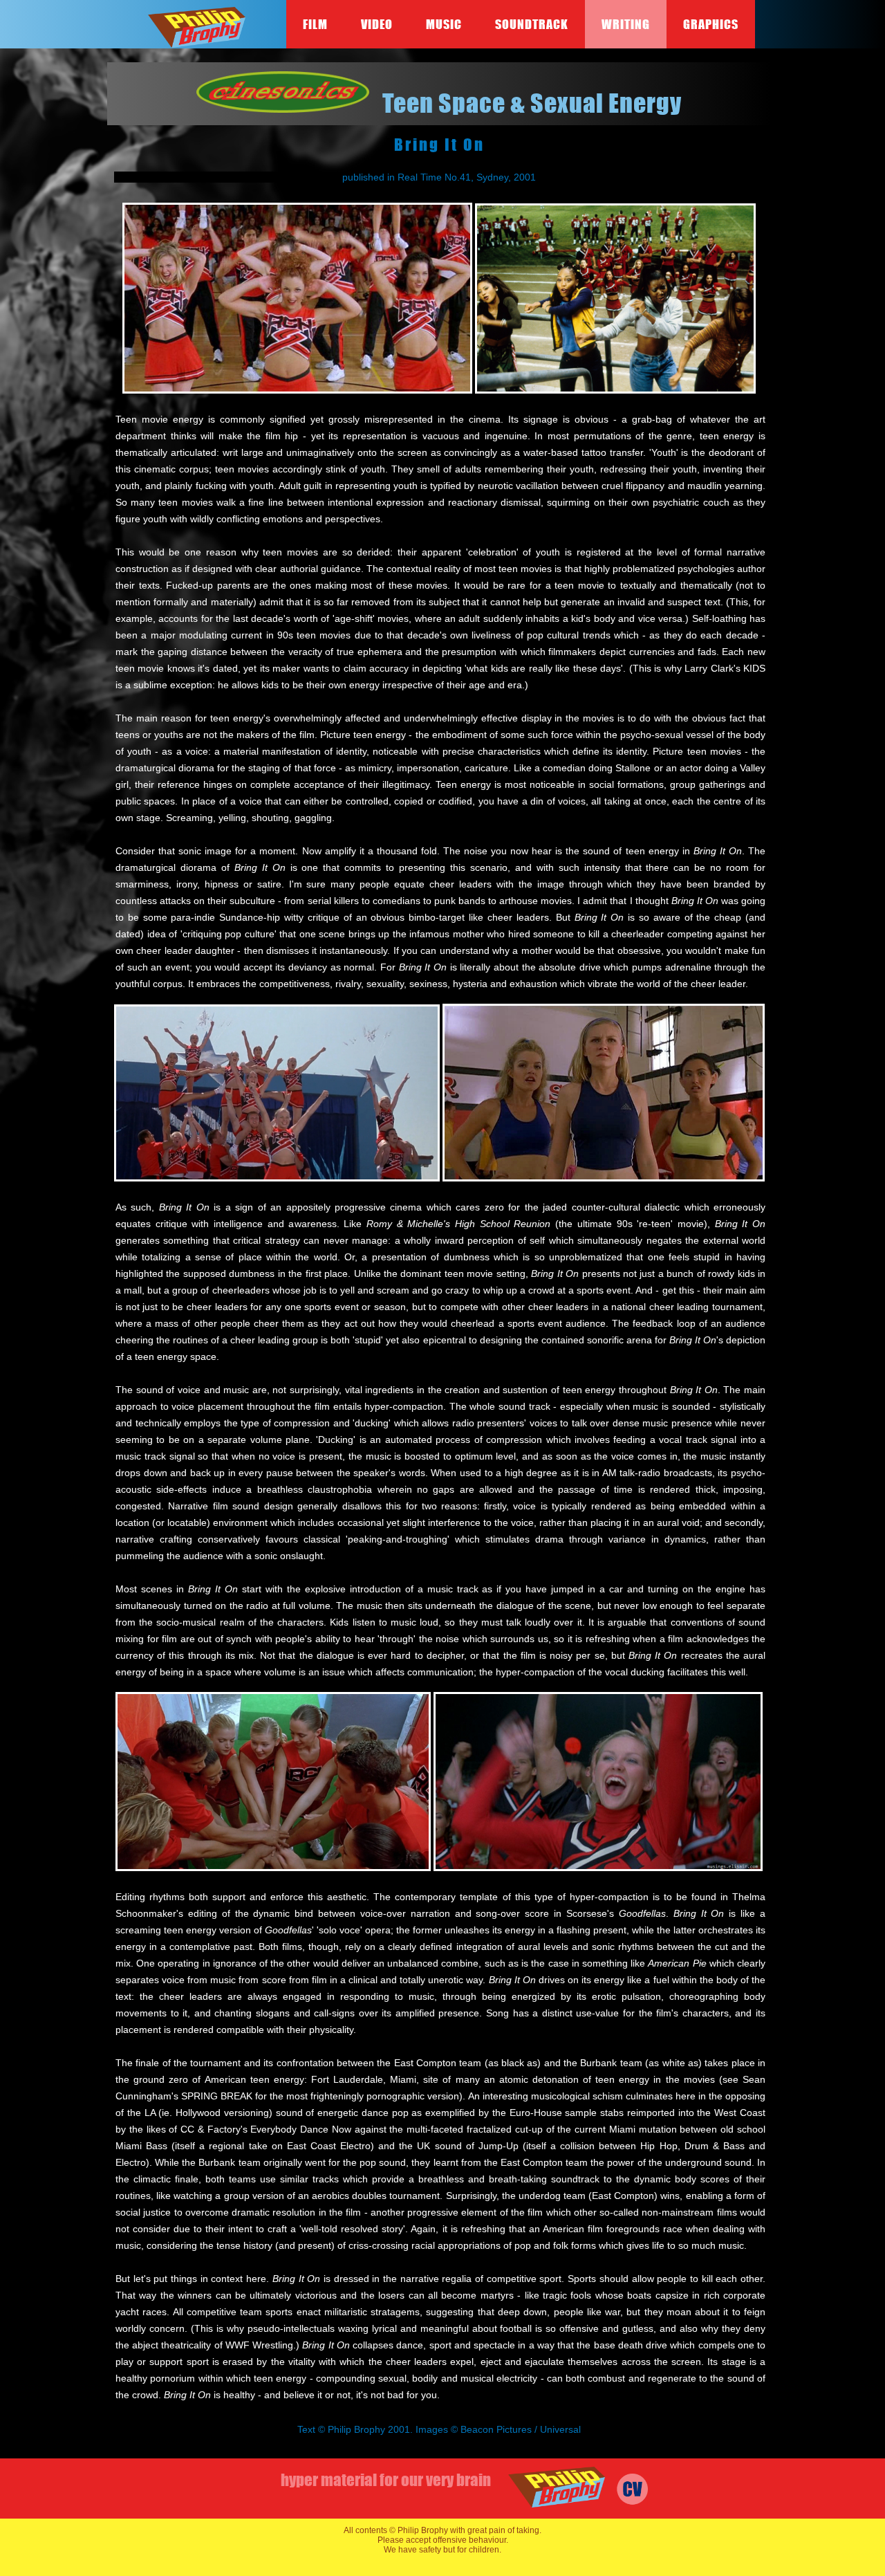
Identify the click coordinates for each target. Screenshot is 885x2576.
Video (377, 24)
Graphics (711, 24)
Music (444, 24)
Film (315, 24)
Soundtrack (532, 24)
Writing (626, 24)
